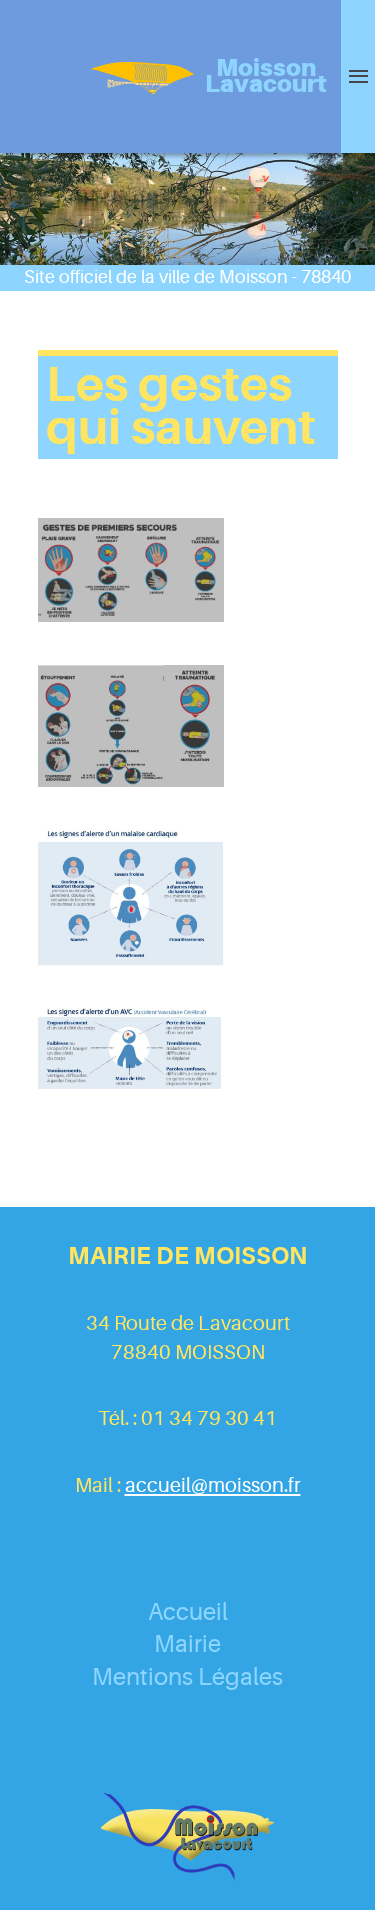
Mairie (187, 1644)
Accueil (188, 1612)
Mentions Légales (187, 1677)
